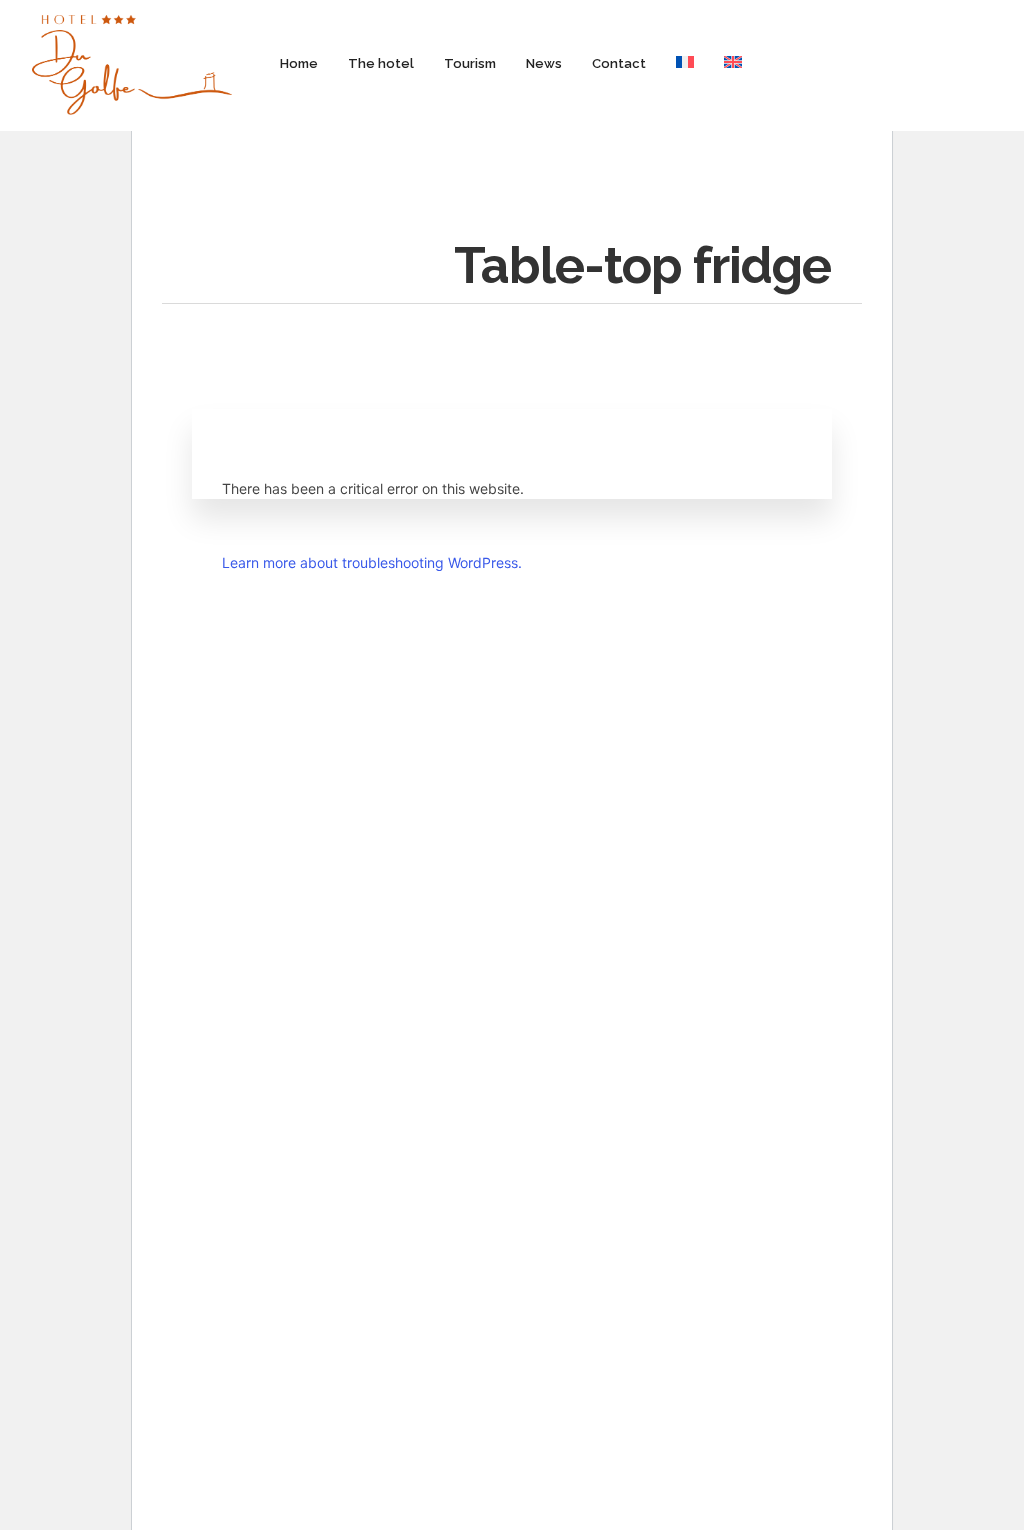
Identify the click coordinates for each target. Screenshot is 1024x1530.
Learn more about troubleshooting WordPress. (372, 562)
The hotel (381, 63)
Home (299, 63)
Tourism (470, 63)
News (544, 63)
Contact (619, 63)
